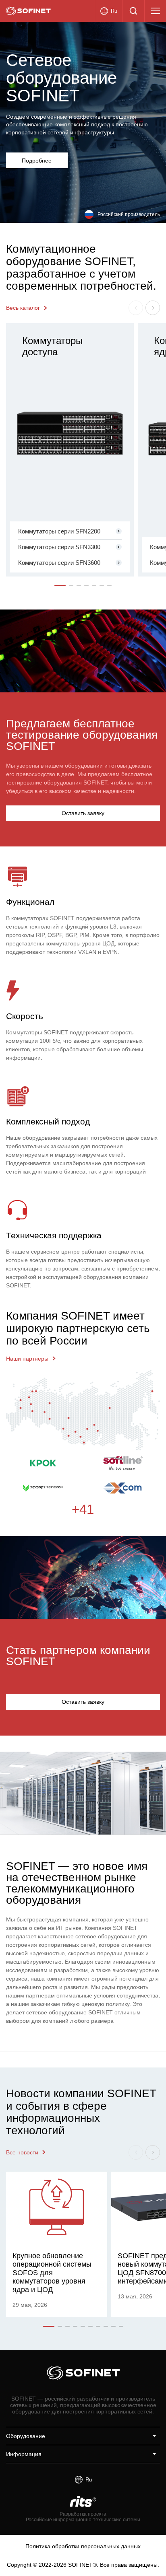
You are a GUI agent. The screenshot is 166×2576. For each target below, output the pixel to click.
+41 (83, 1510)
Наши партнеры (27, 1359)
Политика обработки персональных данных (83, 2546)
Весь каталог (23, 308)
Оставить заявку (83, 813)
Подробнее (37, 161)
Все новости (22, 2152)
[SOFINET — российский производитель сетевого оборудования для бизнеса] (28, 11)
